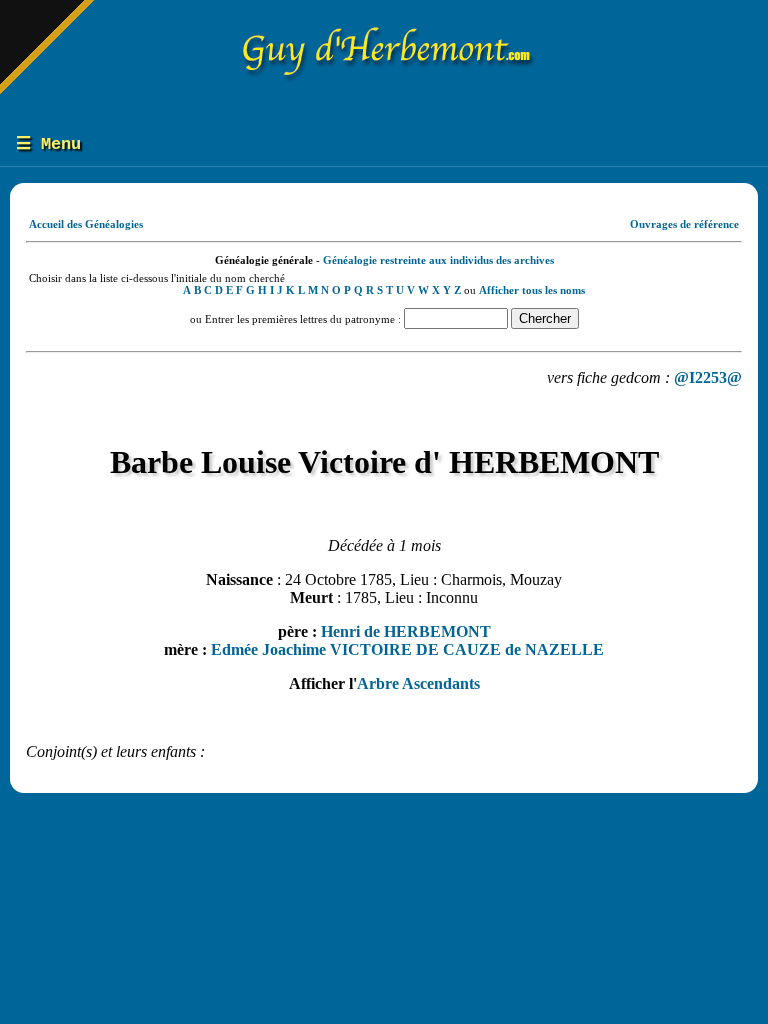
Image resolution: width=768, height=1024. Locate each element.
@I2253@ (708, 377)
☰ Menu (48, 144)
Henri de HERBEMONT (406, 631)
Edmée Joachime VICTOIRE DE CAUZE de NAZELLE (407, 649)
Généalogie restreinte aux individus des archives (438, 260)
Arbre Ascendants (418, 683)
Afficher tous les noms (532, 290)
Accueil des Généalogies (86, 224)
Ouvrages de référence (684, 224)
